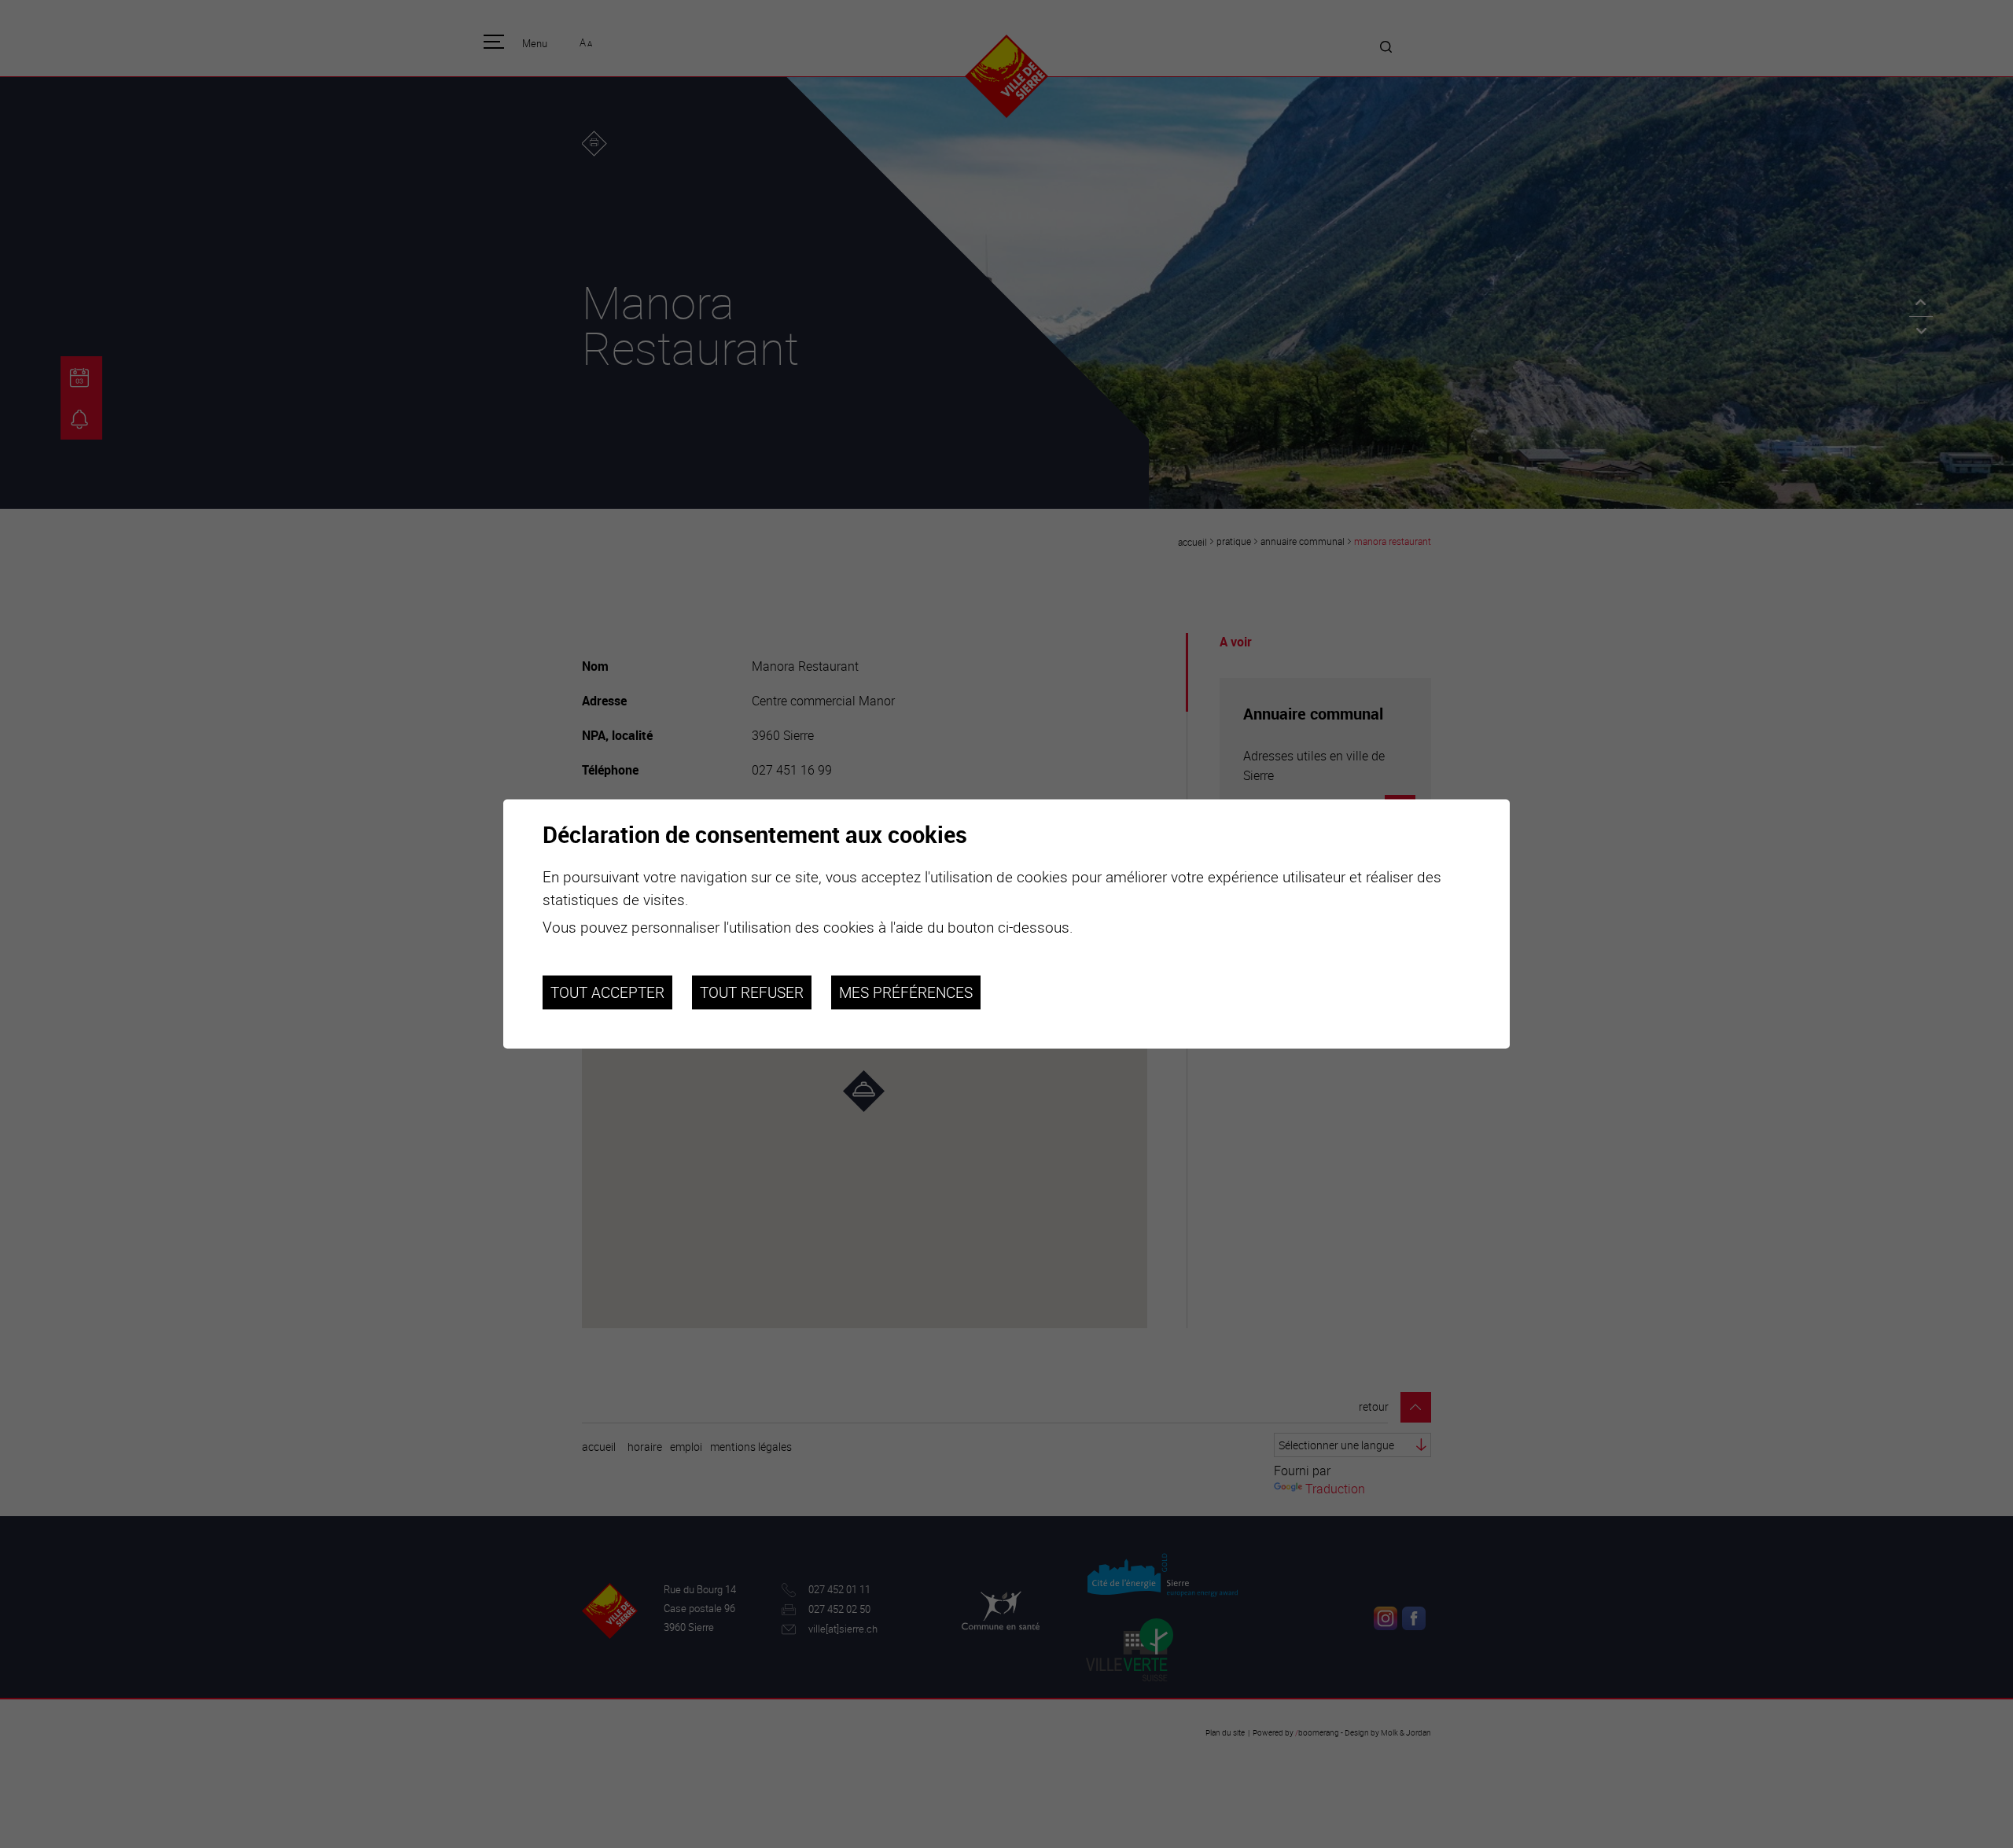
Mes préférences (906, 992)
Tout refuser (752, 992)
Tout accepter (607, 992)
